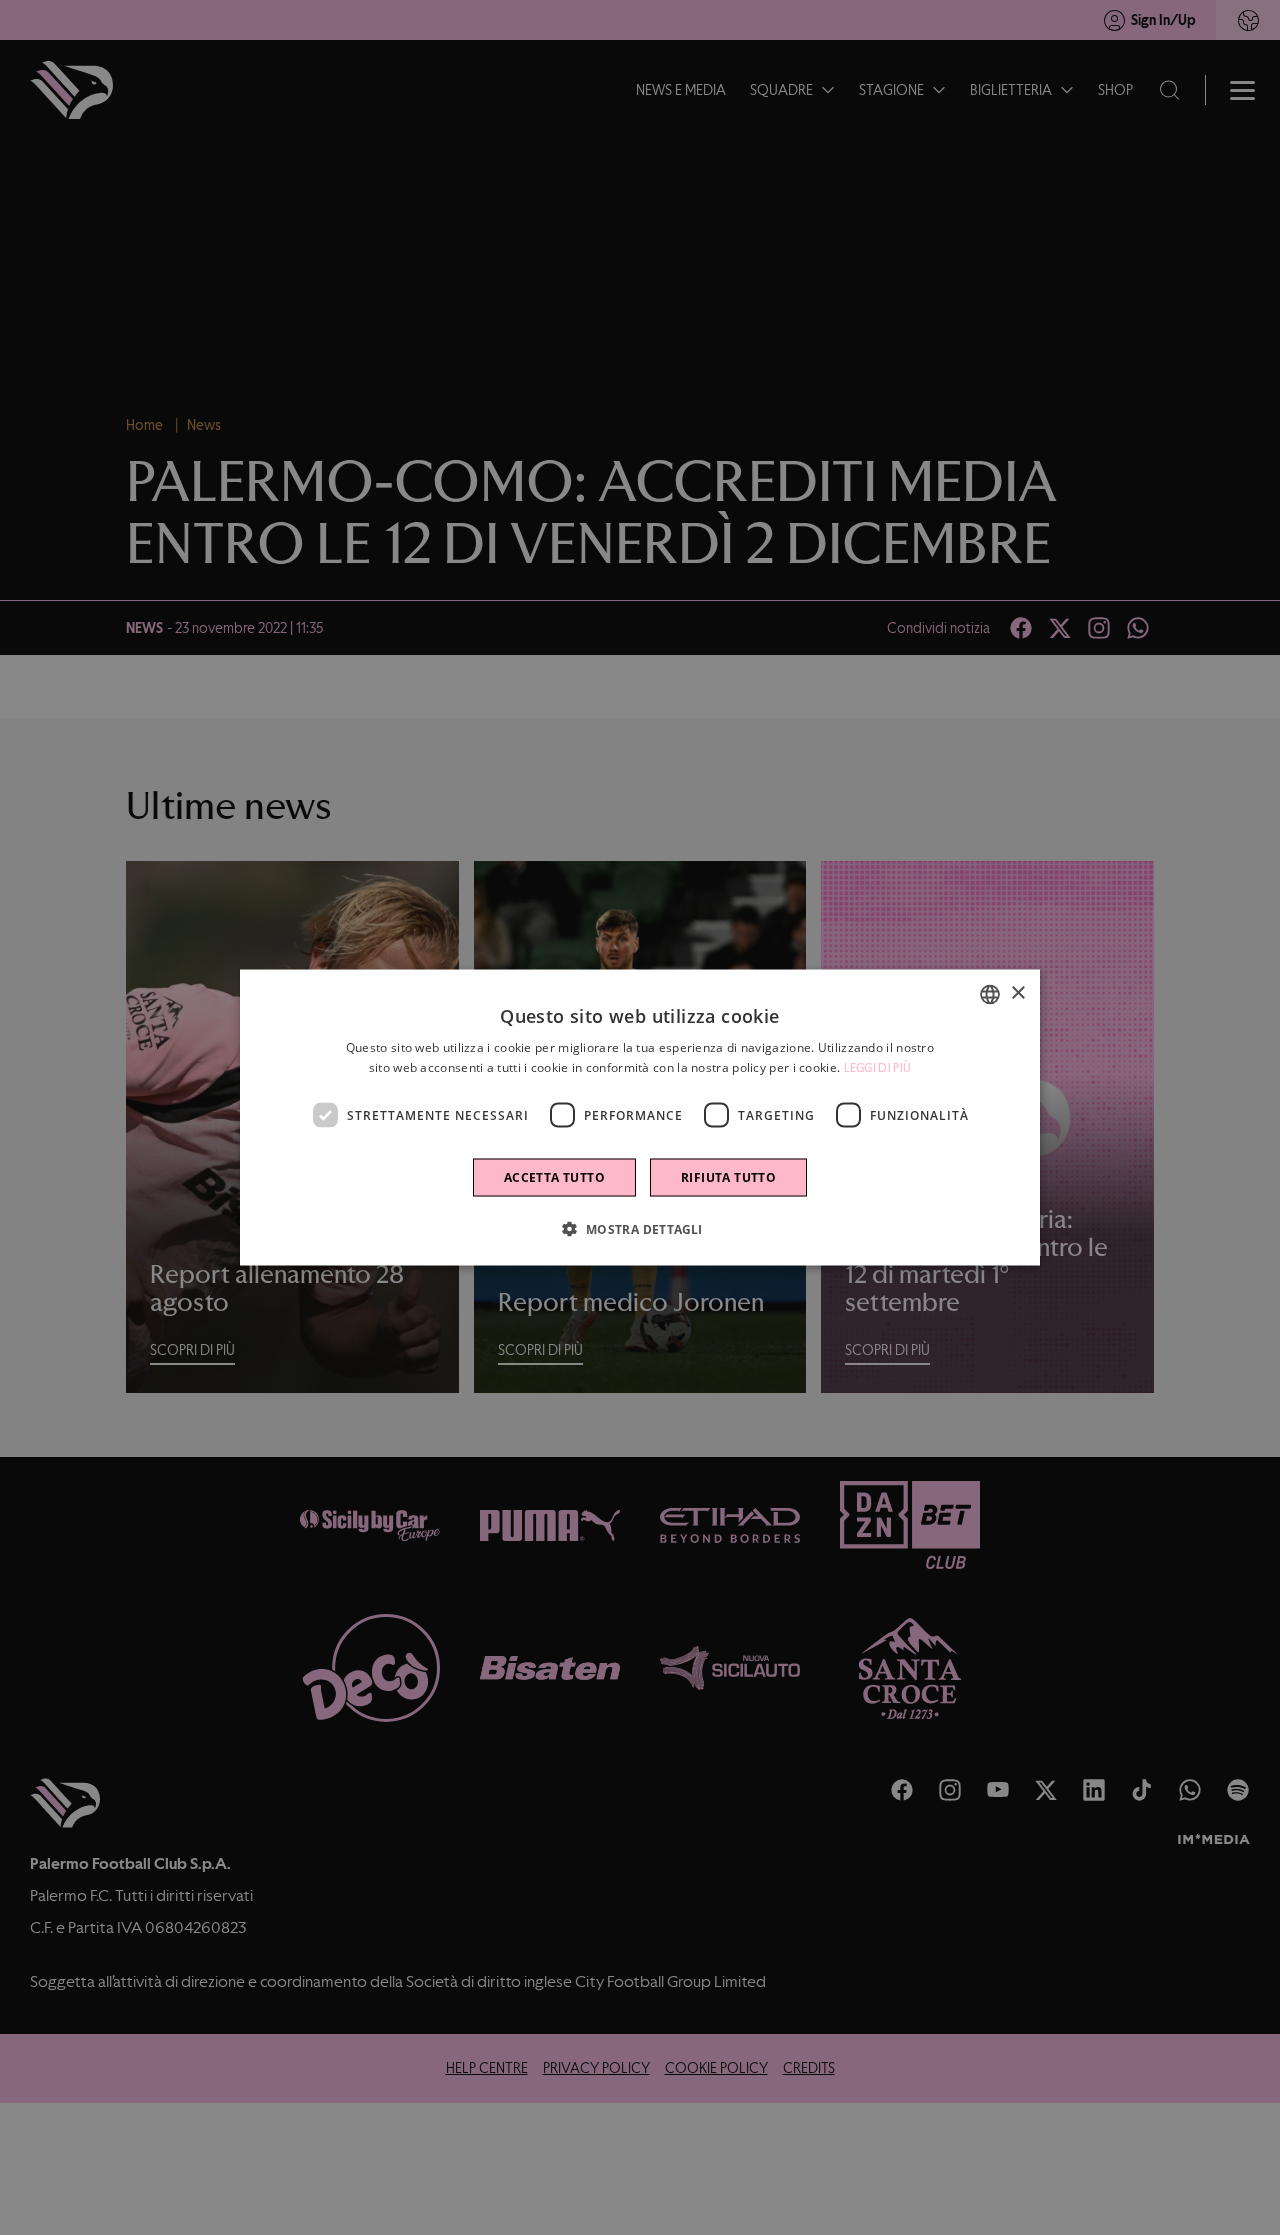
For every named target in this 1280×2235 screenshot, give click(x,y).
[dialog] (640, 1117)
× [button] (1017, 993)
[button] (639, 1229)
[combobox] (990, 994)
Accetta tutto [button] (554, 1177)
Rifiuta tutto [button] (728, 1177)
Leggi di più (878, 1067)
